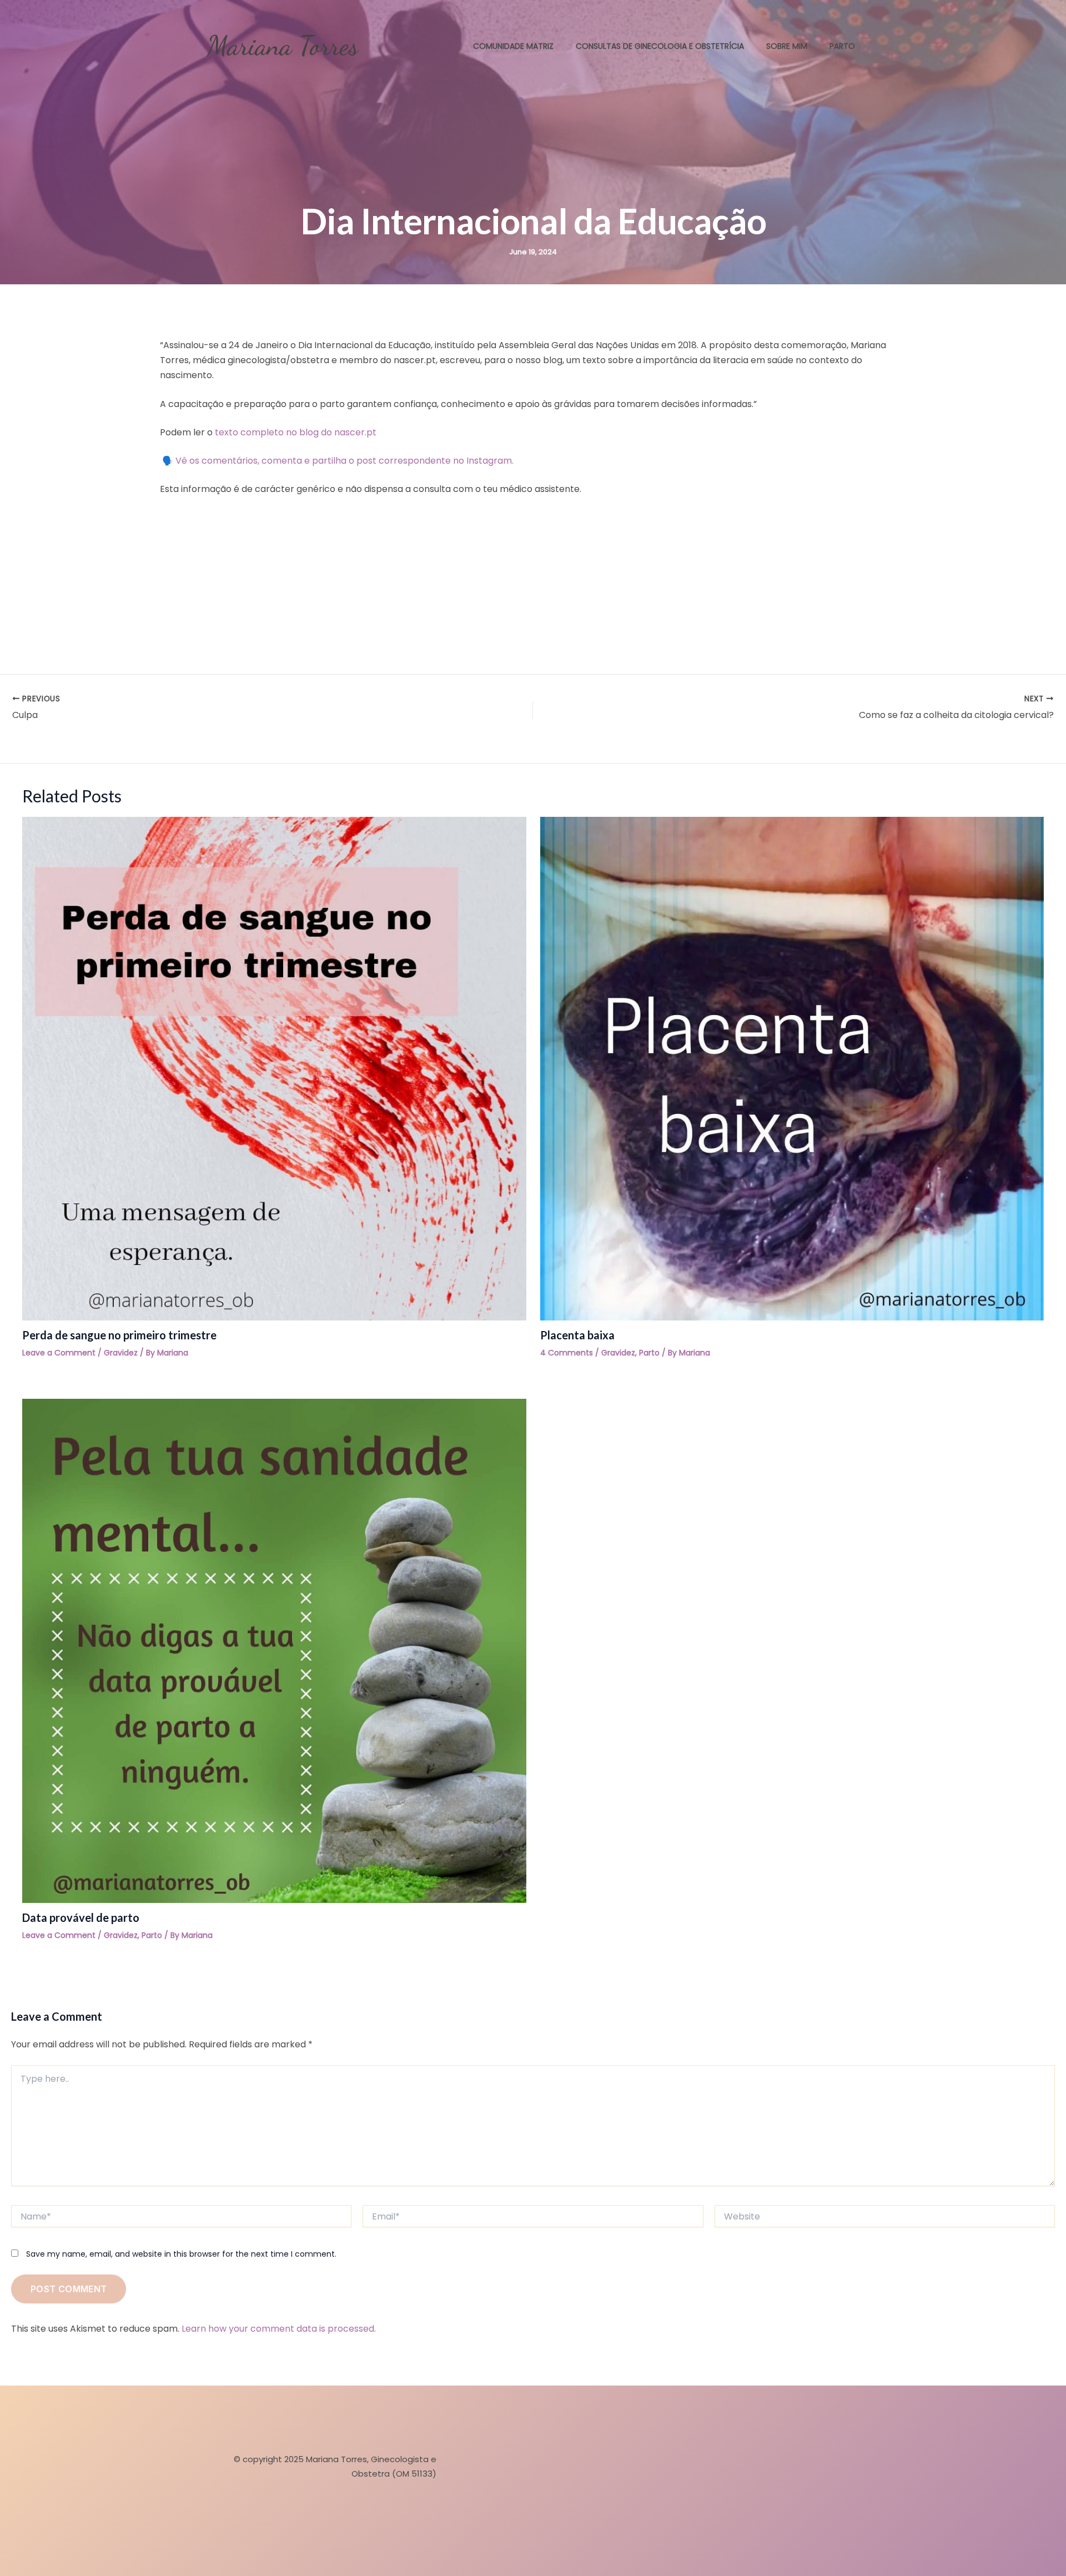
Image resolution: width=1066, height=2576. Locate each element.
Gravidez (121, 1353)
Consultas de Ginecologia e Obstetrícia (660, 46)
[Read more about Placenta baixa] (792, 1068)
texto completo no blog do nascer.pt (296, 432)
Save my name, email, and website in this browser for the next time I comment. (181, 2254)
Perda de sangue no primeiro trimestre (119, 1335)
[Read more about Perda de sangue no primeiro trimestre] (274, 1068)
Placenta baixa (577, 1335)
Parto (842, 46)
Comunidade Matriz (513, 46)
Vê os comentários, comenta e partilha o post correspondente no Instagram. (345, 461)
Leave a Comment (59, 1353)
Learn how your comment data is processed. (279, 2329)
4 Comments (567, 1353)
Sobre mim (787, 46)
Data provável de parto (81, 1917)
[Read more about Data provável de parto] (274, 1650)
